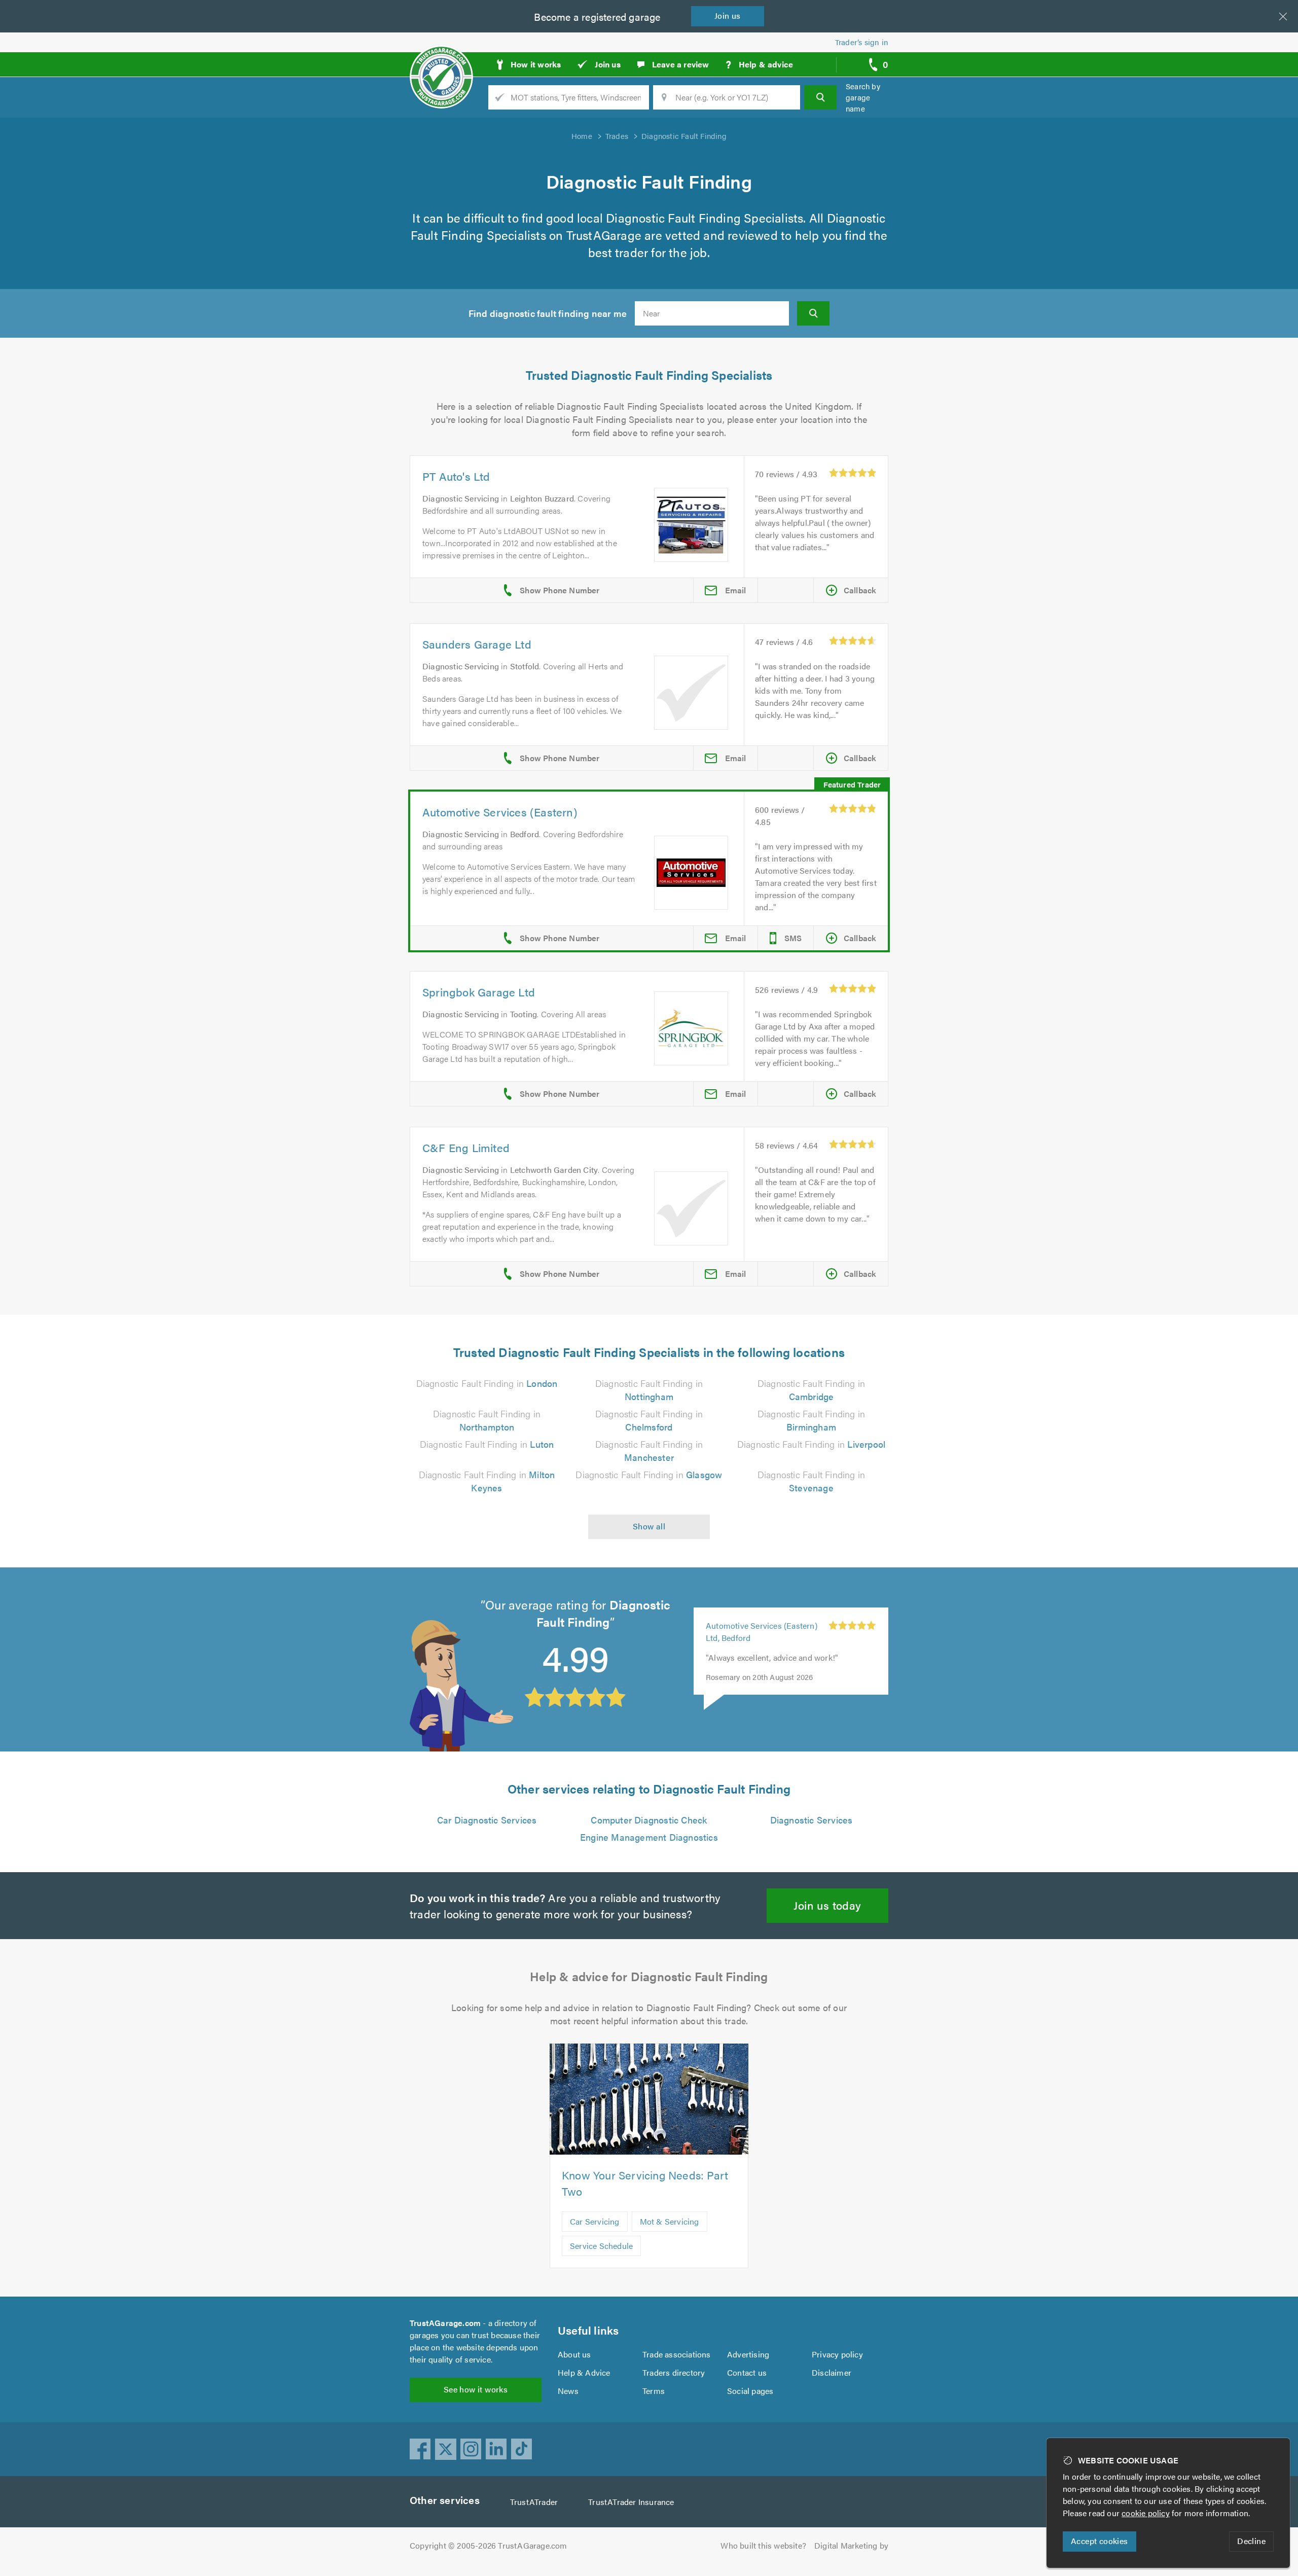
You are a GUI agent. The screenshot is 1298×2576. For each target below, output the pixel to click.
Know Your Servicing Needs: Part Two (645, 2183)
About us (574, 2354)
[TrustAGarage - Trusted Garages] (441, 61)
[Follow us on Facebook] (420, 2449)
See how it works (476, 2389)
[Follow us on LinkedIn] (496, 2449)
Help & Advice (584, 2372)
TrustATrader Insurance (631, 2502)
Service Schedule (601, 2246)
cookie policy (1146, 2513)
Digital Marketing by (851, 2545)
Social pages (750, 2391)
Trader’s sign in (862, 42)
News (568, 2391)
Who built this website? (763, 2545)
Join (728, 15)
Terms (654, 2391)
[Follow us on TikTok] (522, 2449)
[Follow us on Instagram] (471, 2449)
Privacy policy (837, 2354)
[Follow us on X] (446, 2449)
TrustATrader (534, 2502)
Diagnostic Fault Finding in (487, 1383)
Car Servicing (595, 2221)
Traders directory (674, 2372)
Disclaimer (832, 2372)
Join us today (827, 1905)
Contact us (747, 2372)
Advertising (748, 2354)
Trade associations (677, 2354)
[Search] (820, 97)
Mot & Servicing (670, 2221)
